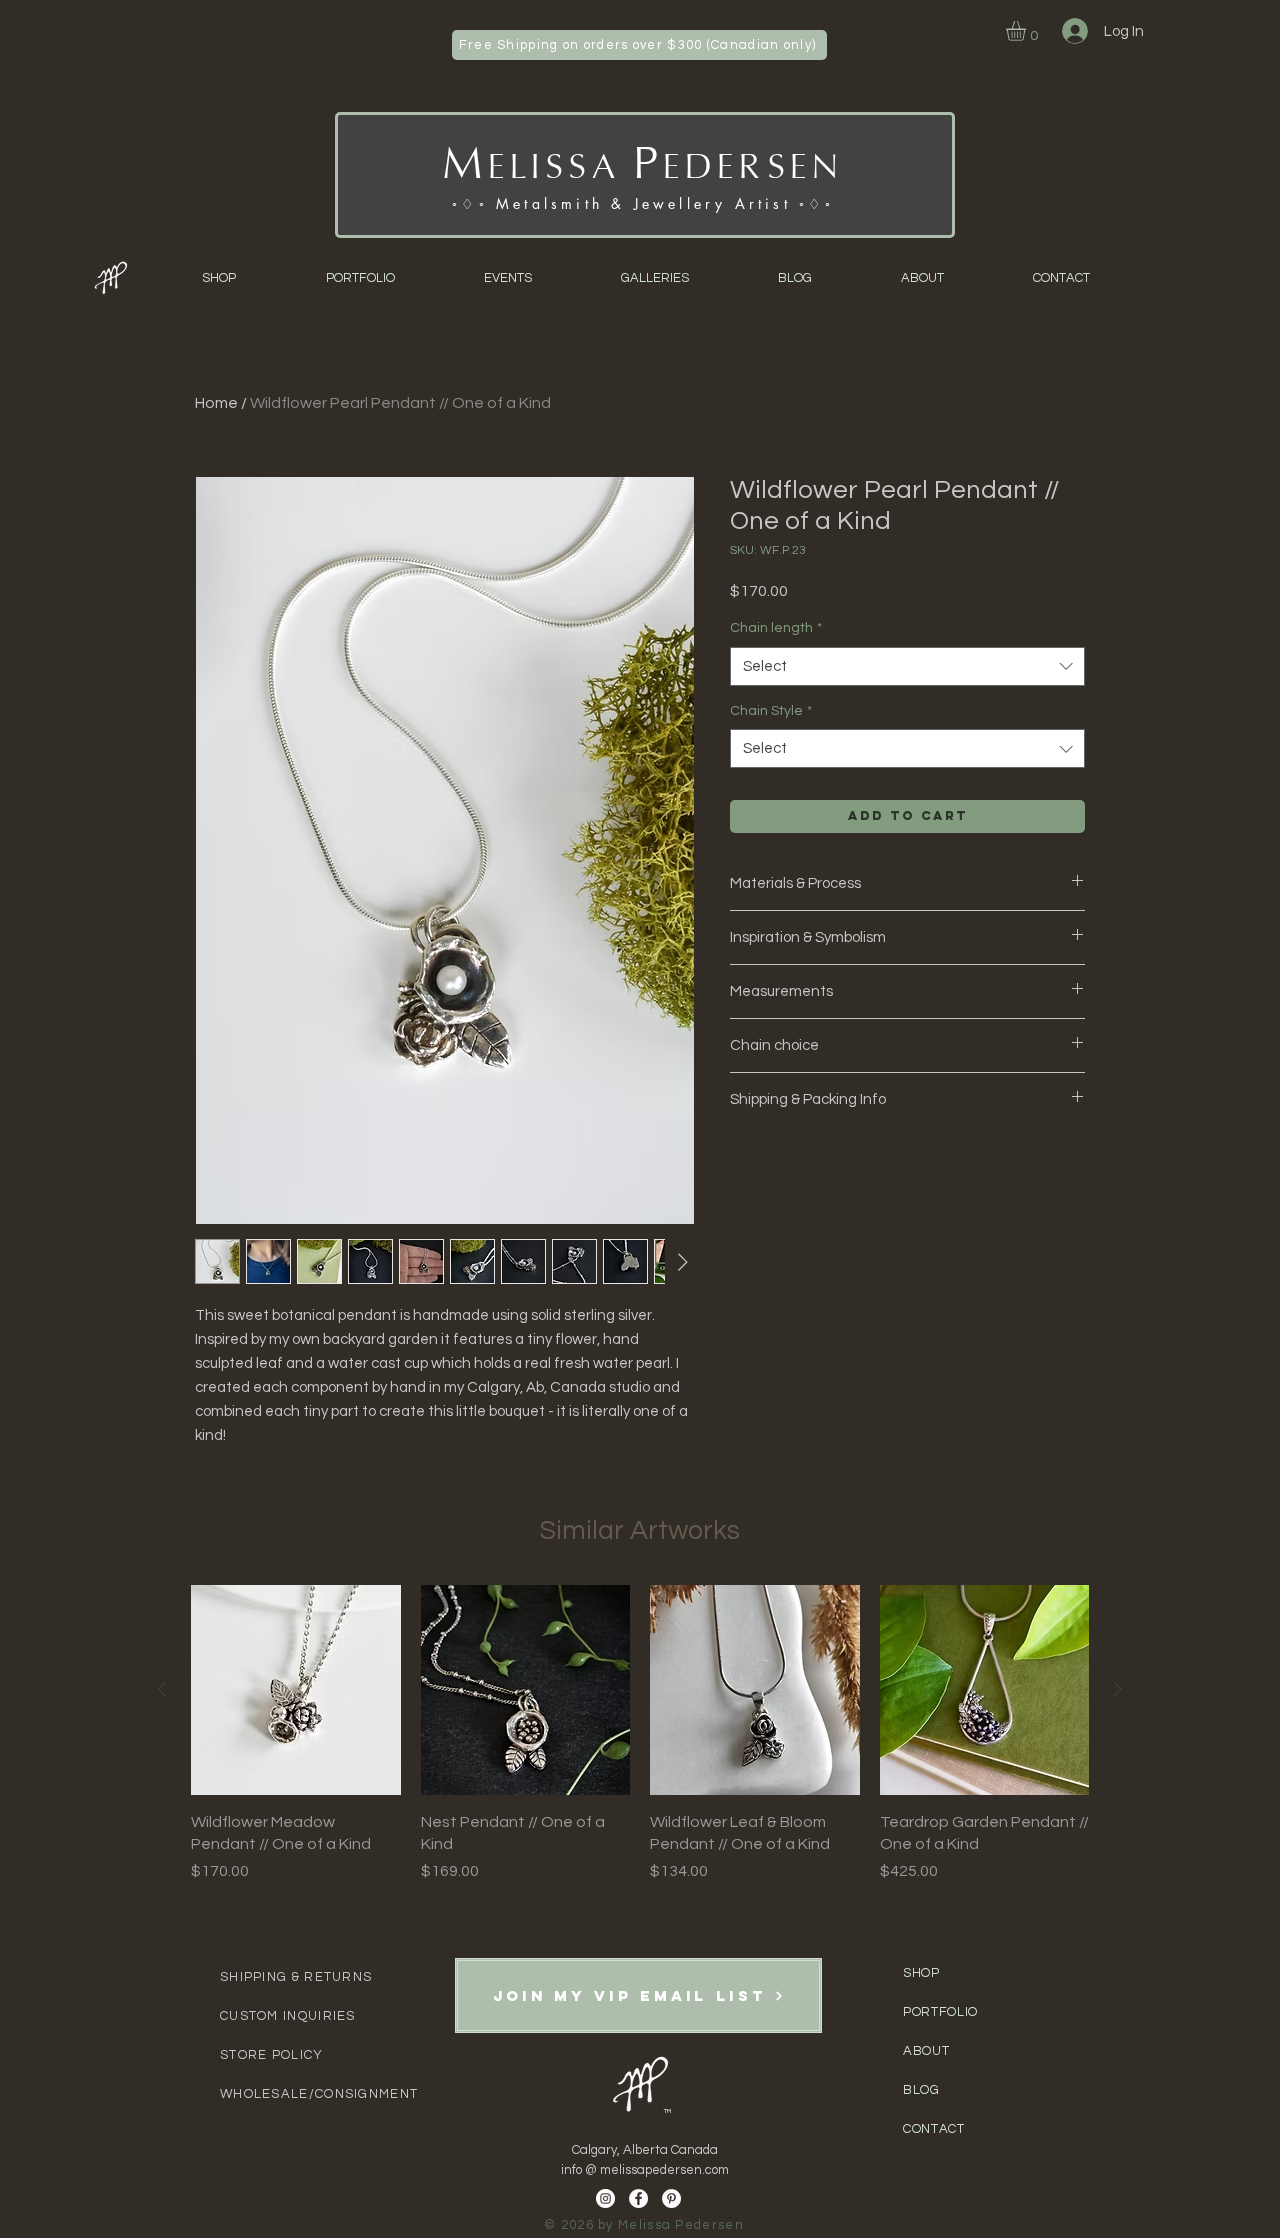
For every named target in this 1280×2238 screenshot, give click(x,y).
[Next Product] (1118, 1689)
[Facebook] (638, 2198)
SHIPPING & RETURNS (296, 1977)
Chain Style (771, 711)
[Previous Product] (162, 1689)
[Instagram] (605, 2198)
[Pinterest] (671, 2198)
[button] (1027, 31)
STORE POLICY (272, 2055)
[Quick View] (296, 1690)
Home (216, 403)
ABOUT (928, 2051)
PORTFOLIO (940, 2012)
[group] (640, 1734)
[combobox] (907, 666)
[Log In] (1072, 31)
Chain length (776, 628)
